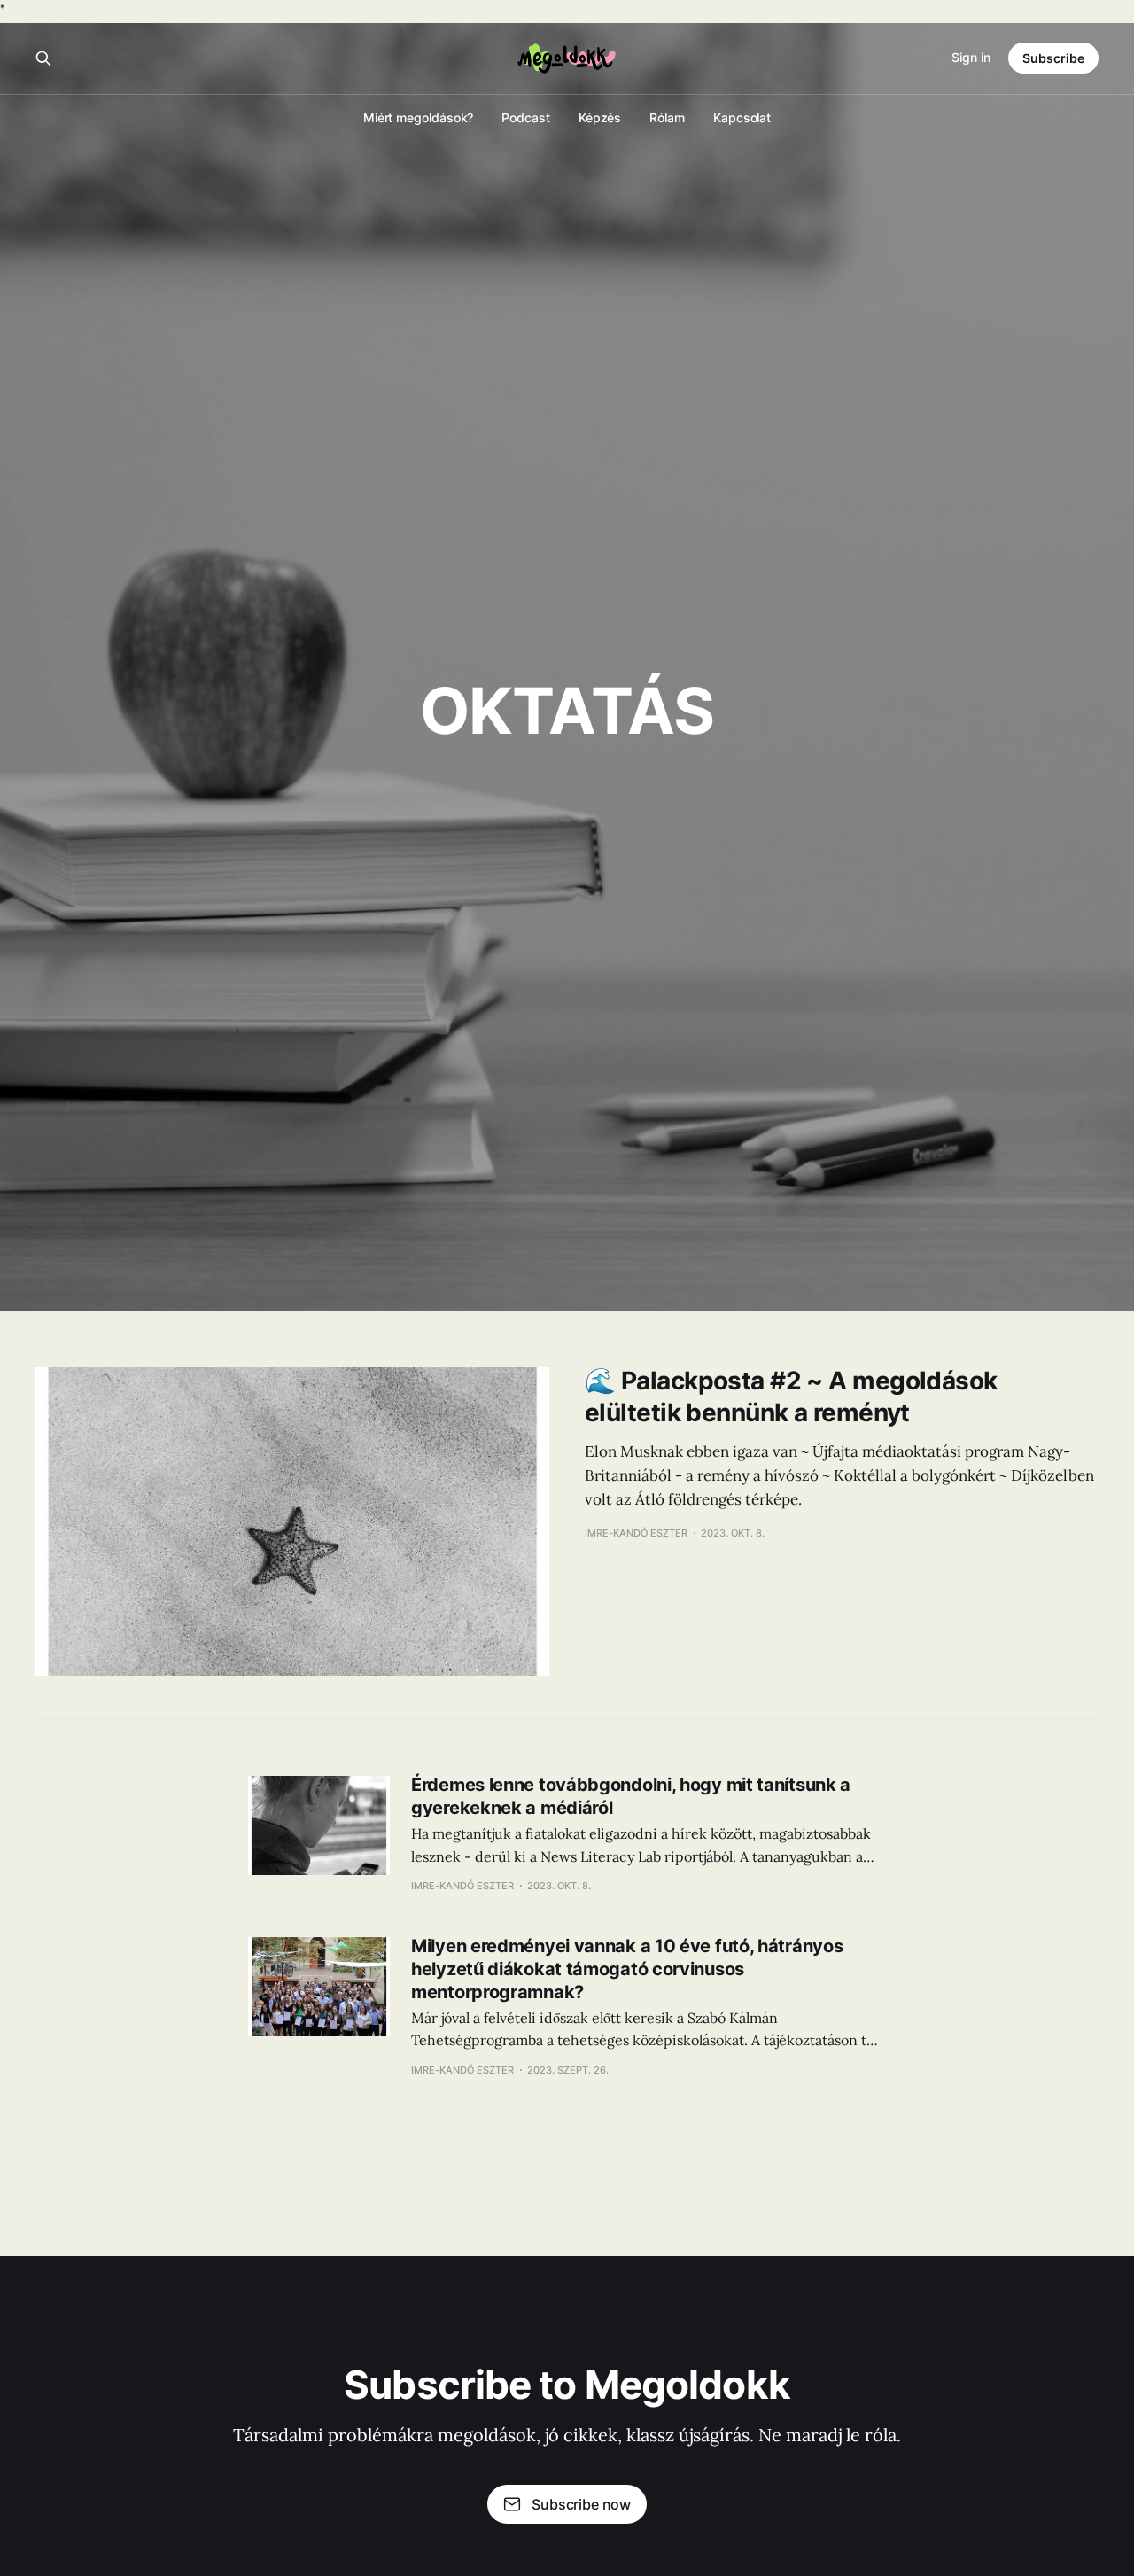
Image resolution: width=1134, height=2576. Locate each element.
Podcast (525, 117)
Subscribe (1053, 58)
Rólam (667, 117)
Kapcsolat (742, 117)
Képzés (600, 117)
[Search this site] (43, 58)
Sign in (971, 57)
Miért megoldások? (419, 117)
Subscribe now (581, 2504)
